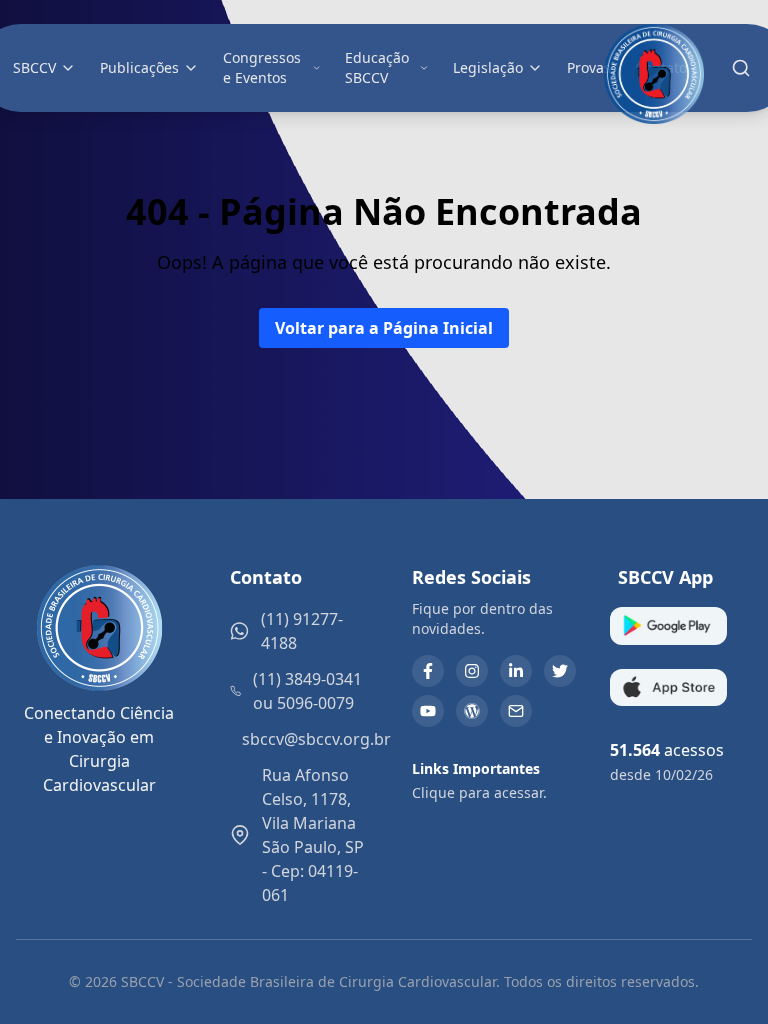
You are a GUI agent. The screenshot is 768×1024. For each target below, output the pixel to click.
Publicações (139, 67)
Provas (589, 67)
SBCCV (34, 67)
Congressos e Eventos (262, 67)
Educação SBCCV (377, 67)
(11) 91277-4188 (302, 631)
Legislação (488, 67)
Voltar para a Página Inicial (384, 328)
